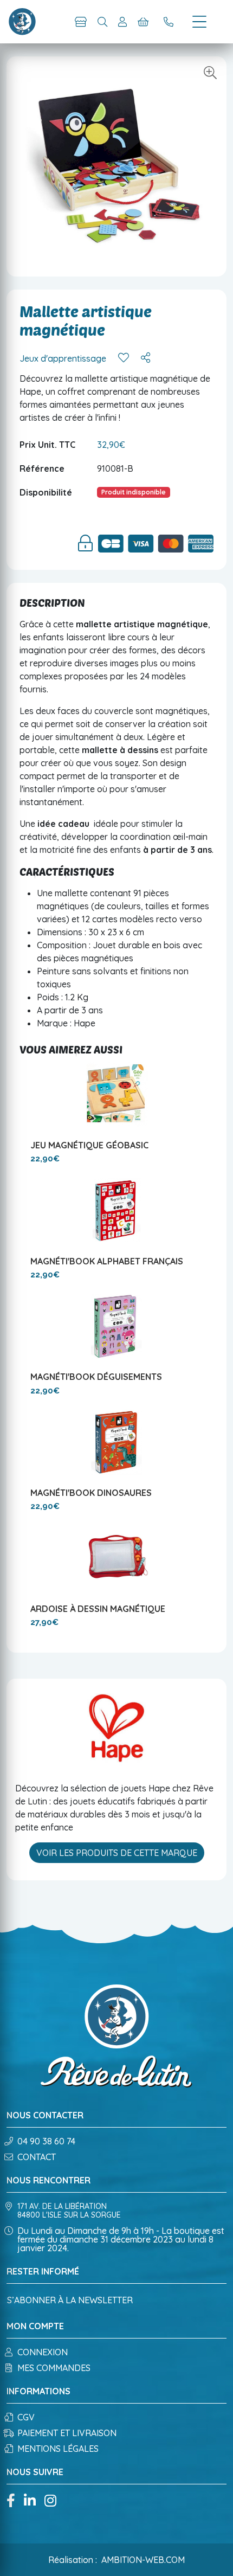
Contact (37, 2157)
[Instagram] (50, 2501)
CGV (26, 2417)
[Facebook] (11, 2501)
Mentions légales (58, 2449)
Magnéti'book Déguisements (96, 1377)
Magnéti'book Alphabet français (107, 1261)
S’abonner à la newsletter (70, 2300)
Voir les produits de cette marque (117, 1853)
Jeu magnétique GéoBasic (89, 1145)
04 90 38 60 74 (46, 2141)
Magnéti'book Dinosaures (91, 1493)
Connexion (43, 2352)
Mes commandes (54, 2368)
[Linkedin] (30, 2501)
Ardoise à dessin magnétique (98, 1609)
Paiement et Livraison (67, 2433)
